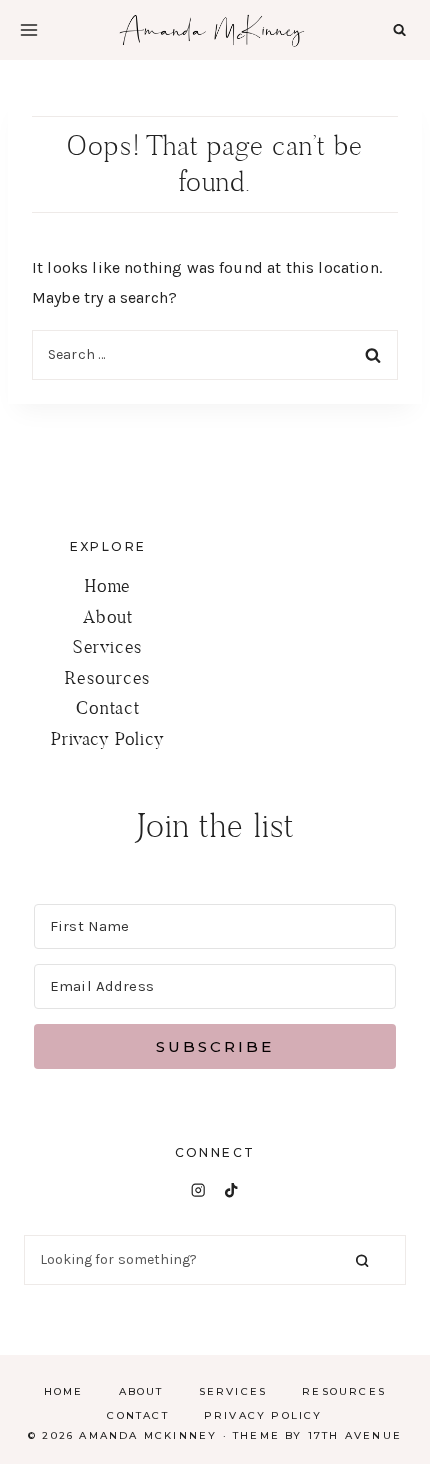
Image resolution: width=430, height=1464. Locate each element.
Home (108, 585)
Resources (108, 677)
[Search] (362, 1260)
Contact (108, 707)
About (108, 616)
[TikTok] (231, 1190)
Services (108, 646)
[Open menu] (29, 30)
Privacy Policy (107, 738)
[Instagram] (198, 1190)
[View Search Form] (399, 29)
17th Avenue (355, 1435)
